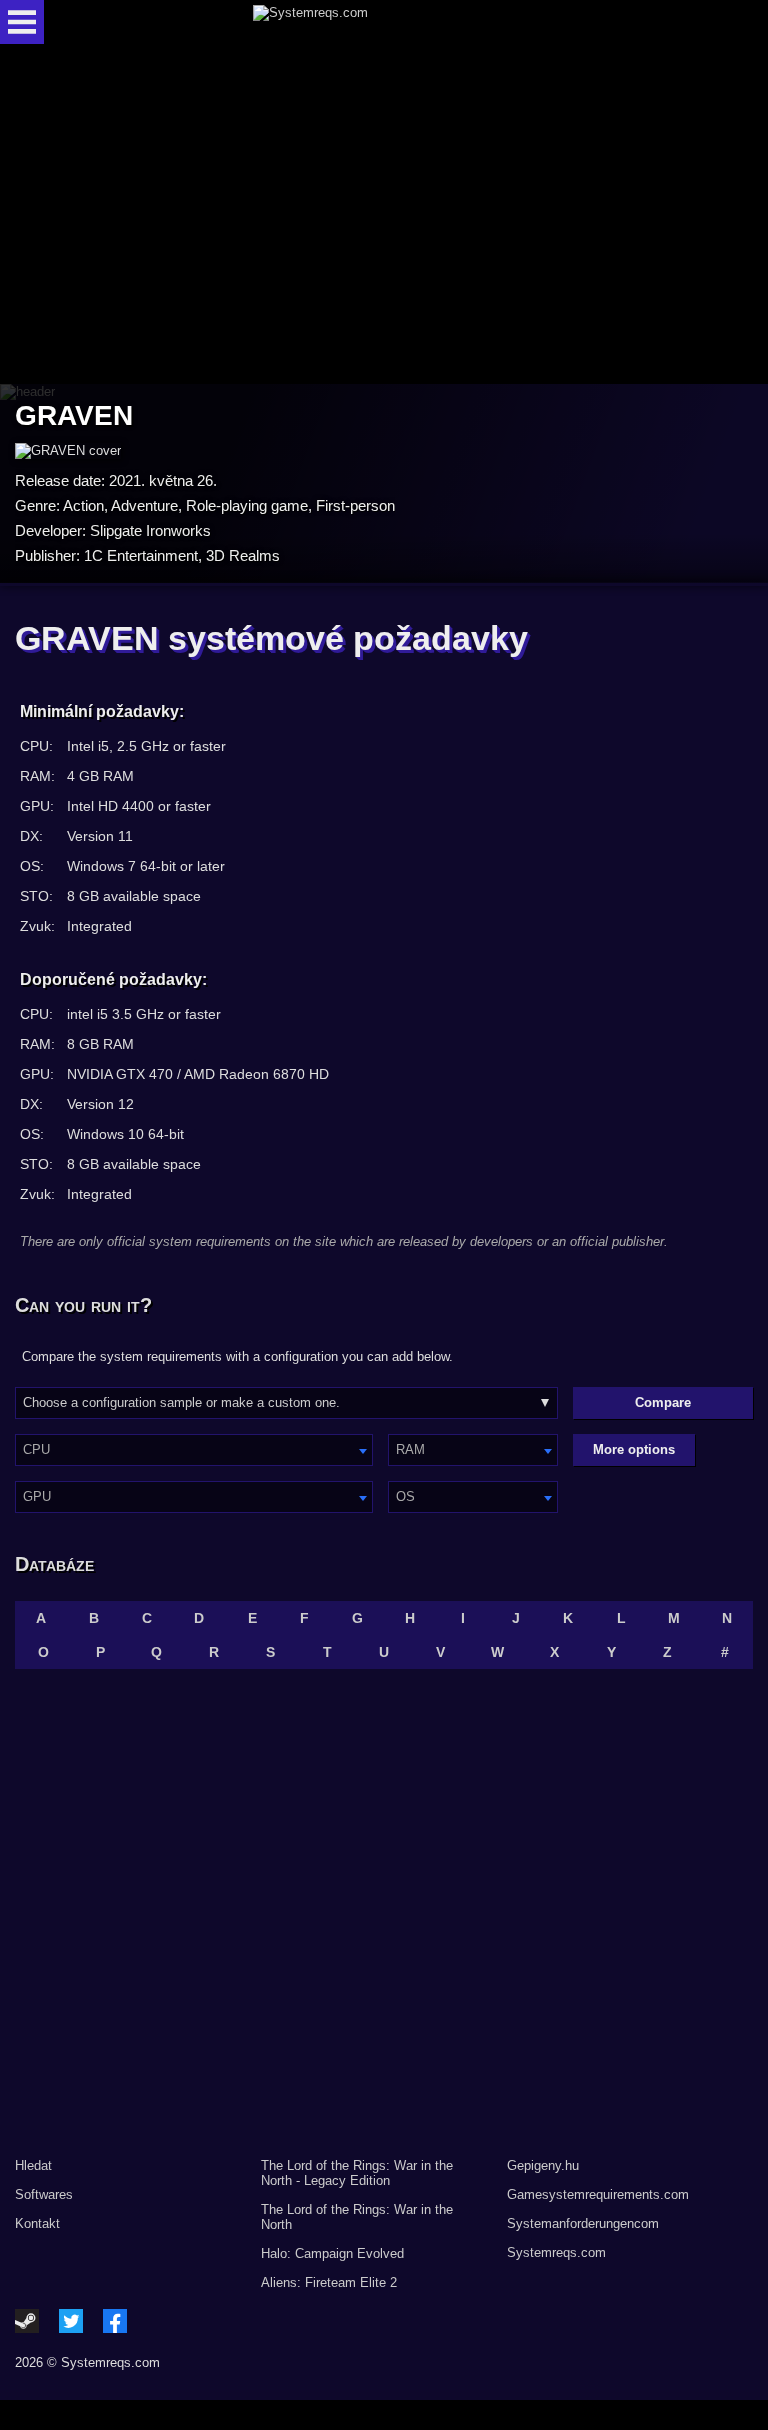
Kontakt (37, 2223)
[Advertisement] (384, 215)
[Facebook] (115, 2321)
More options (634, 1449)
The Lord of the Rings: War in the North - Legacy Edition (357, 2173)
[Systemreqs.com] (401, 22)
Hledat (33, 2165)
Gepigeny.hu (543, 2165)
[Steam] (27, 2321)
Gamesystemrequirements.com (598, 2194)
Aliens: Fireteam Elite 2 (329, 2282)
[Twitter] (71, 2321)
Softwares (44, 2194)
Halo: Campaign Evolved (332, 2253)
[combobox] (194, 1450)
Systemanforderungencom (583, 2223)
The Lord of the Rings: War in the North (357, 2217)
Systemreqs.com (556, 2252)
